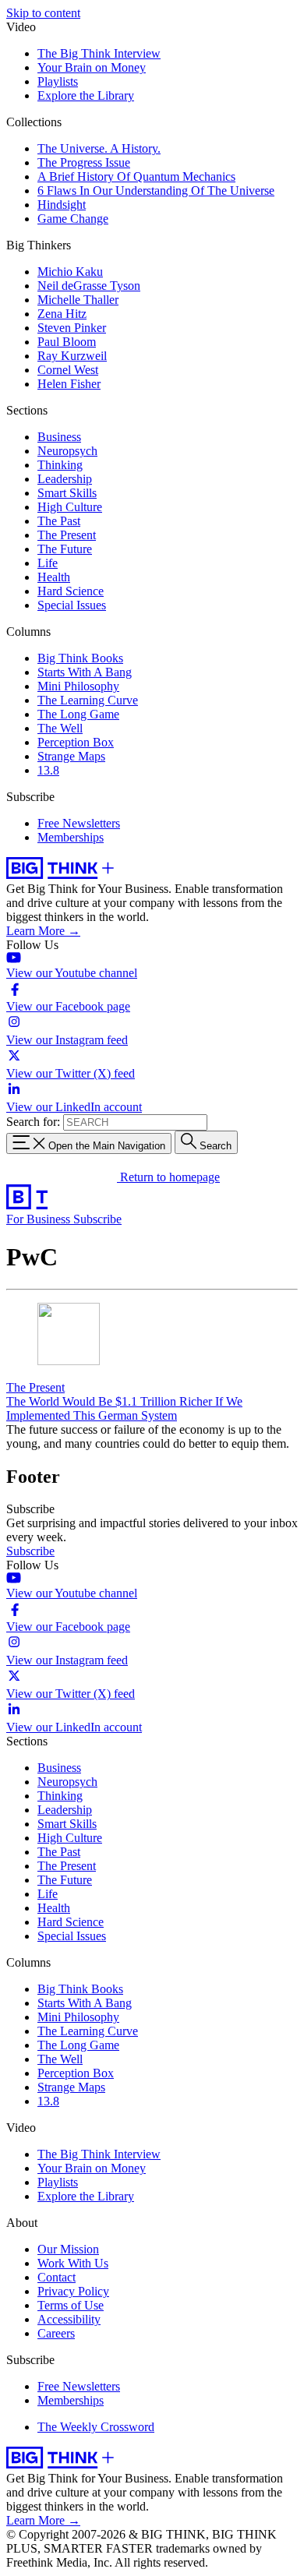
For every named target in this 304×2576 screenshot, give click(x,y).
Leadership (65, 479)
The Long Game (78, 714)
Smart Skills (67, 493)
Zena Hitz (62, 314)
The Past (59, 521)
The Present (67, 535)
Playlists (58, 81)
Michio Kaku (70, 272)
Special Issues (72, 605)
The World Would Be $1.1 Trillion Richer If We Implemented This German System (124, 1408)
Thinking (60, 465)
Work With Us (73, 2263)
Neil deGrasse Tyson (89, 286)
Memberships (71, 837)
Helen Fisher (69, 384)
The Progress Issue (84, 162)
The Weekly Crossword (96, 2427)
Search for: (33, 1122)
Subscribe (97, 1219)
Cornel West (68, 370)
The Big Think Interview (99, 53)
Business (59, 437)
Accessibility (69, 2319)
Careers (56, 2333)
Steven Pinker (72, 328)
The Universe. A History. (99, 148)
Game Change (73, 219)
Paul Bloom (67, 342)
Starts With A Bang (85, 672)
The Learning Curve (88, 700)
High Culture (70, 507)
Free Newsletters (79, 823)
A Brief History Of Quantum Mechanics (136, 176)
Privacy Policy (73, 2291)
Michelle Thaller (78, 300)
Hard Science (71, 591)
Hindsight (62, 205)
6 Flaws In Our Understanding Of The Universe (156, 191)
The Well (60, 728)
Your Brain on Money (92, 67)
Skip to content (43, 13)
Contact (57, 2277)
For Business (40, 1219)
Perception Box (76, 742)
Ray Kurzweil (72, 356)
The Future (65, 549)
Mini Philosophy (78, 686)
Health (54, 577)
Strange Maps (71, 756)
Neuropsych (67, 451)
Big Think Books (80, 658)
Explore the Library (86, 95)
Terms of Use (71, 2305)
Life (48, 563)
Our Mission (68, 2249)
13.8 (48, 770)
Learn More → (43, 931)
